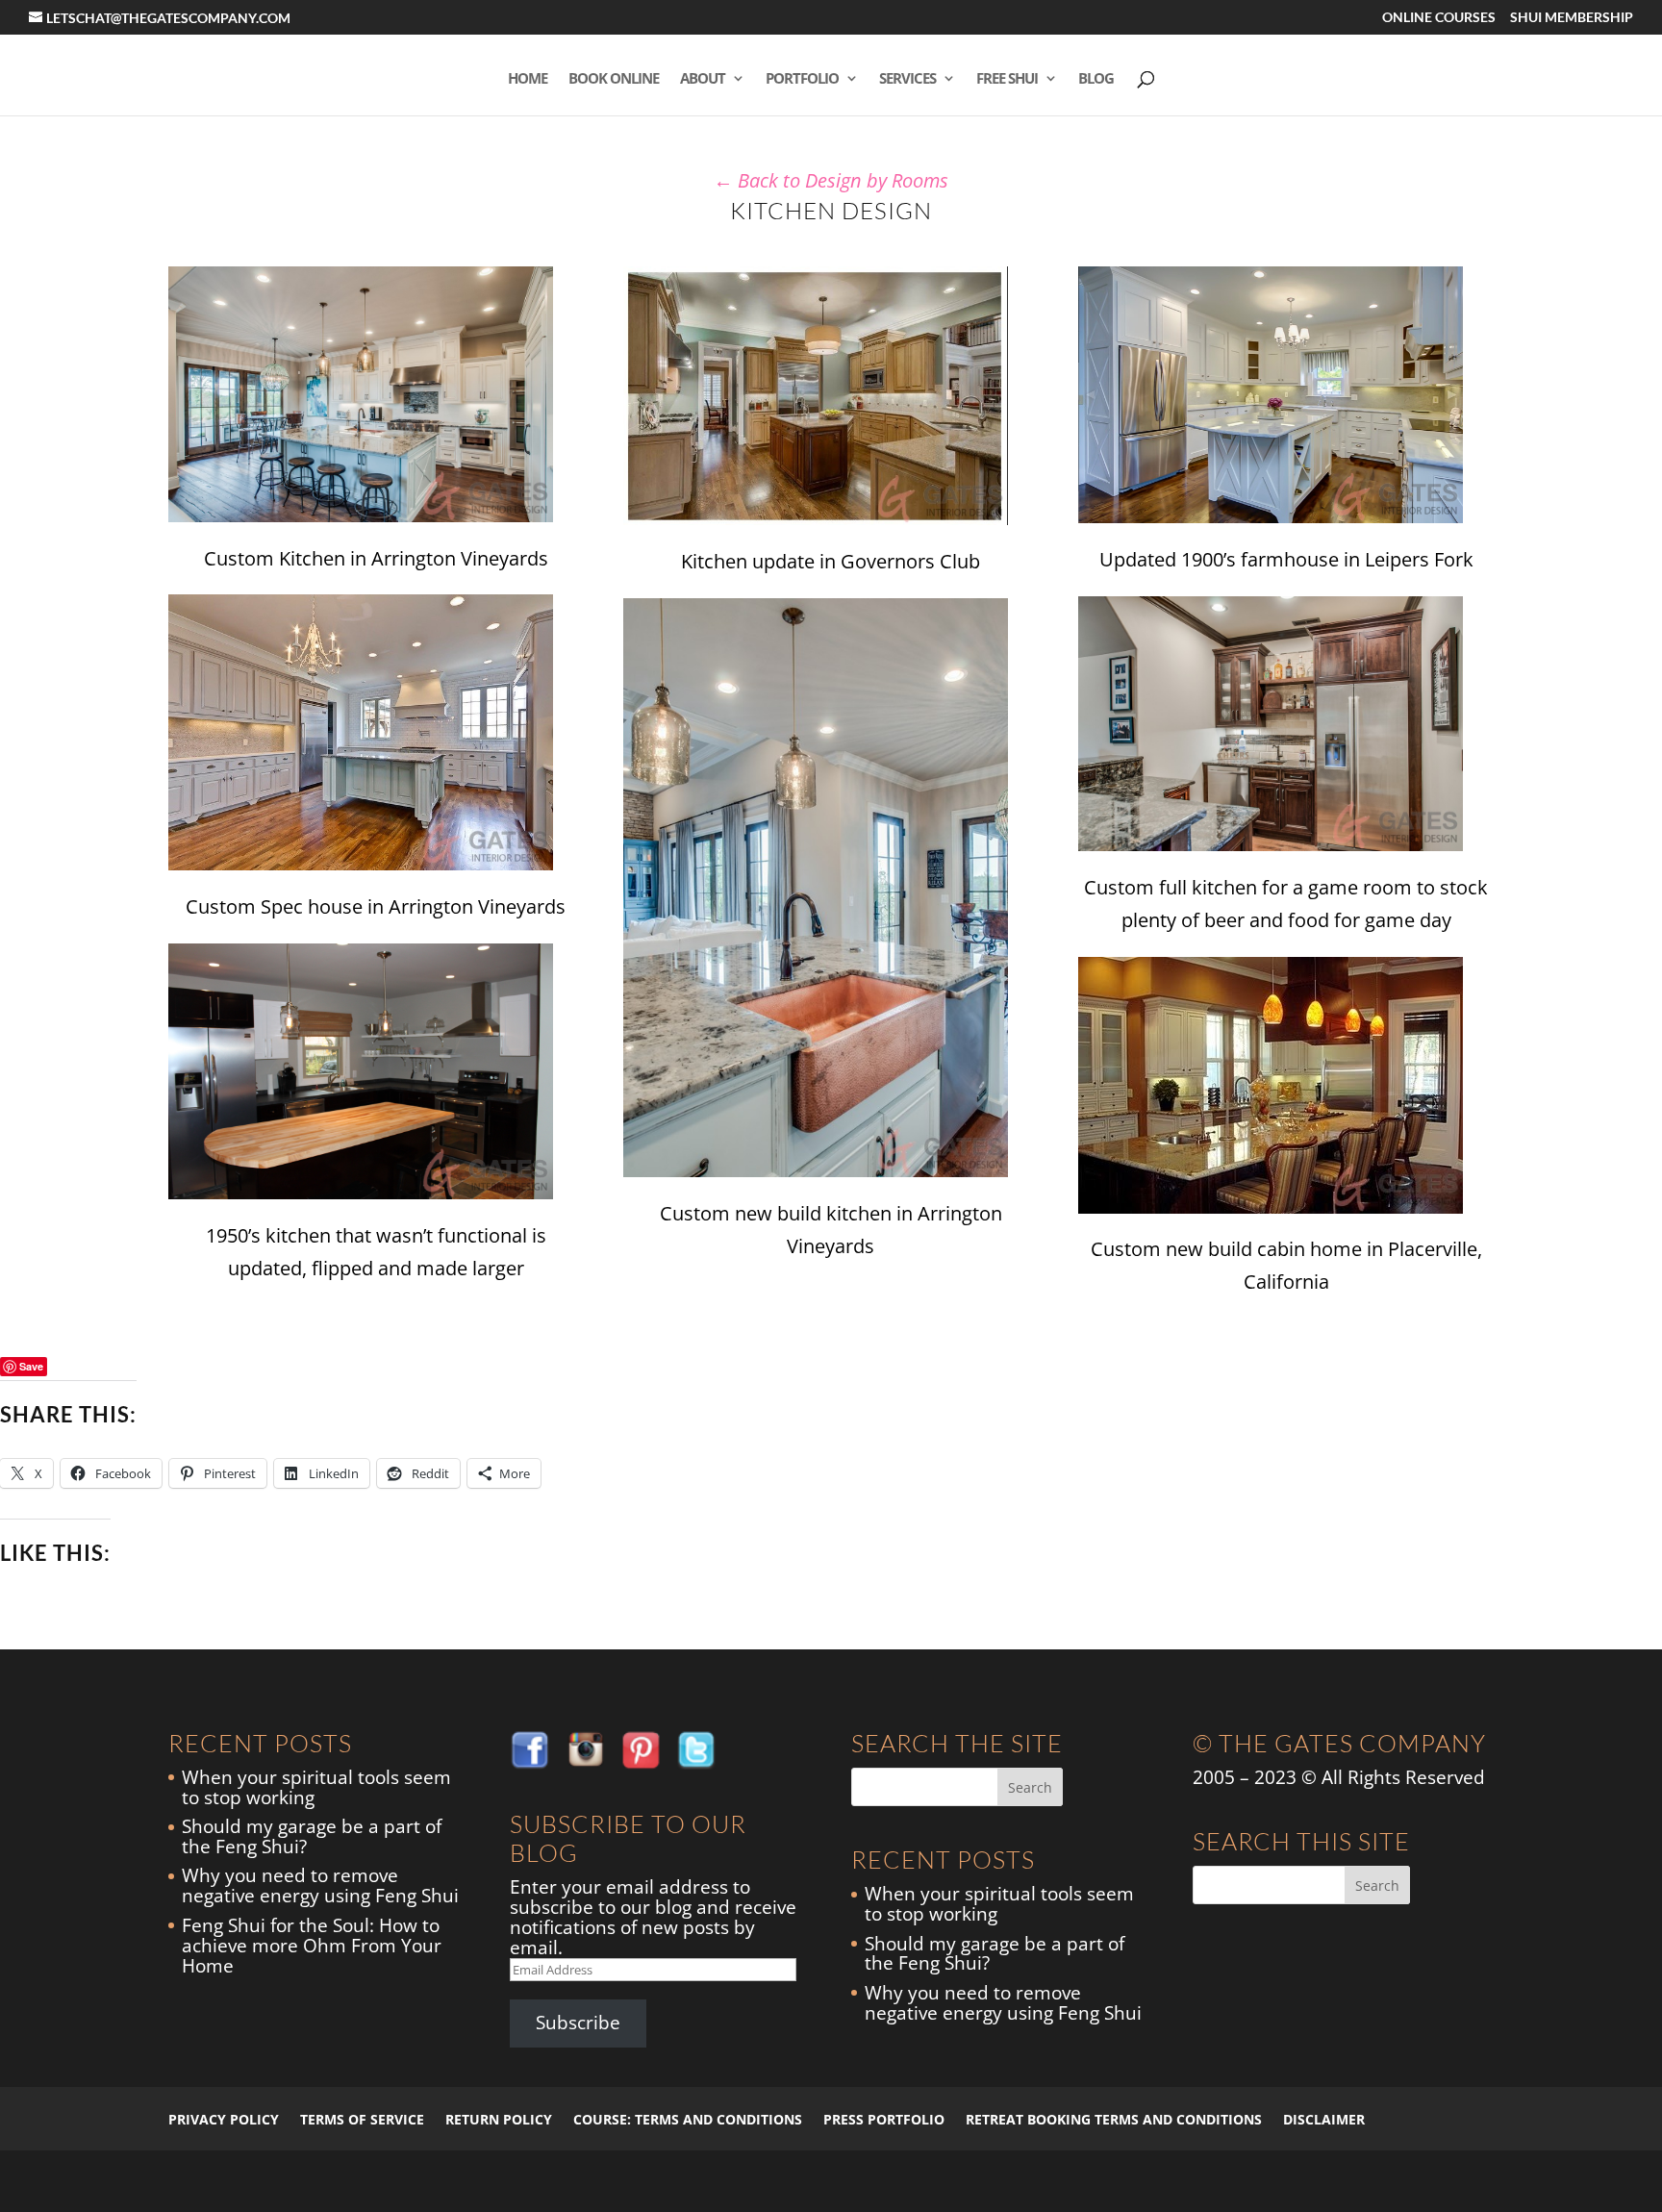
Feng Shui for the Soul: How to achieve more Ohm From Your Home (312, 1946)
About (703, 79)
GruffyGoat (569, 2181)
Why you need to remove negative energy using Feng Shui (320, 1885)
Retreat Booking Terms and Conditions (1114, 2119)
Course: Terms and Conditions (688, 2119)
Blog (1096, 79)
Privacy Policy (224, 2119)
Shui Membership (1572, 18)
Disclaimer (1324, 2119)
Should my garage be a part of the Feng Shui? (312, 1836)
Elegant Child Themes (322, 2181)
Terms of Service (362, 2119)
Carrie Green (494, 2181)
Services (907, 79)
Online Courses (1439, 18)
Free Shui (1007, 79)
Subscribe (578, 2023)
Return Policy (499, 2119)
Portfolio (802, 79)
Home (528, 79)
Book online (614, 79)
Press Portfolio (884, 2119)
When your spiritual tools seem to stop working (316, 1787)
